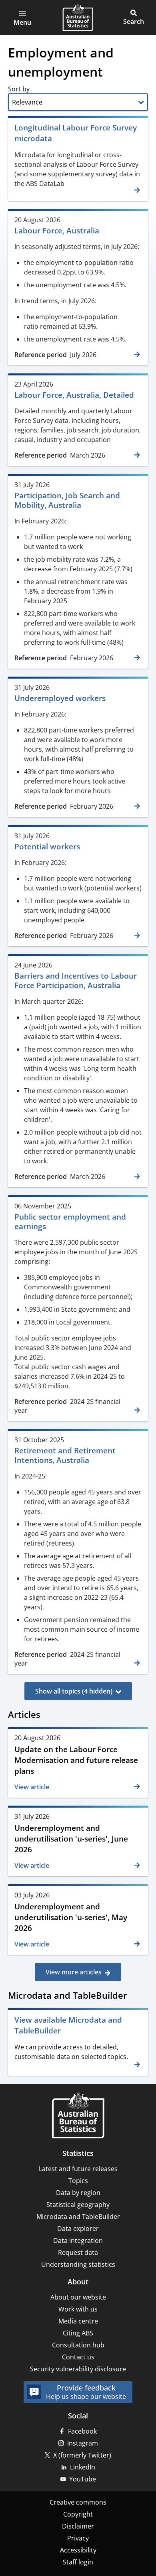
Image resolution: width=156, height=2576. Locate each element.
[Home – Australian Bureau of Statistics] (78, 2116)
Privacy (78, 2538)
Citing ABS (78, 2333)
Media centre (78, 2321)
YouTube (83, 2479)
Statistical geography (78, 2205)
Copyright (78, 2514)
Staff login (78, 2562)
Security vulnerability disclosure (78, 2369)
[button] (22, 18)
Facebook (82, 2431)
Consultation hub (78, 2345)
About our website (78, 2297)
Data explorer (78, 2229)
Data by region (78, 2193)
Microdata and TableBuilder (78, 2217)
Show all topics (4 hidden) (74, 1691)
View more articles (74, 1972)
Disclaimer (78, 2526)
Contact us (78, 2357)
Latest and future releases (78, 2169)
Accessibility (78, 2550)
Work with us (78, 2309)
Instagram (83, 2443)
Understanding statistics (78, 2264)
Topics (78, 2181)
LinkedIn (83, 2467)
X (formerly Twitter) (82, 2455)
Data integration (78, 2240)
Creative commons (78, 2502)
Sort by (20, 89)
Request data (78, 2252)
